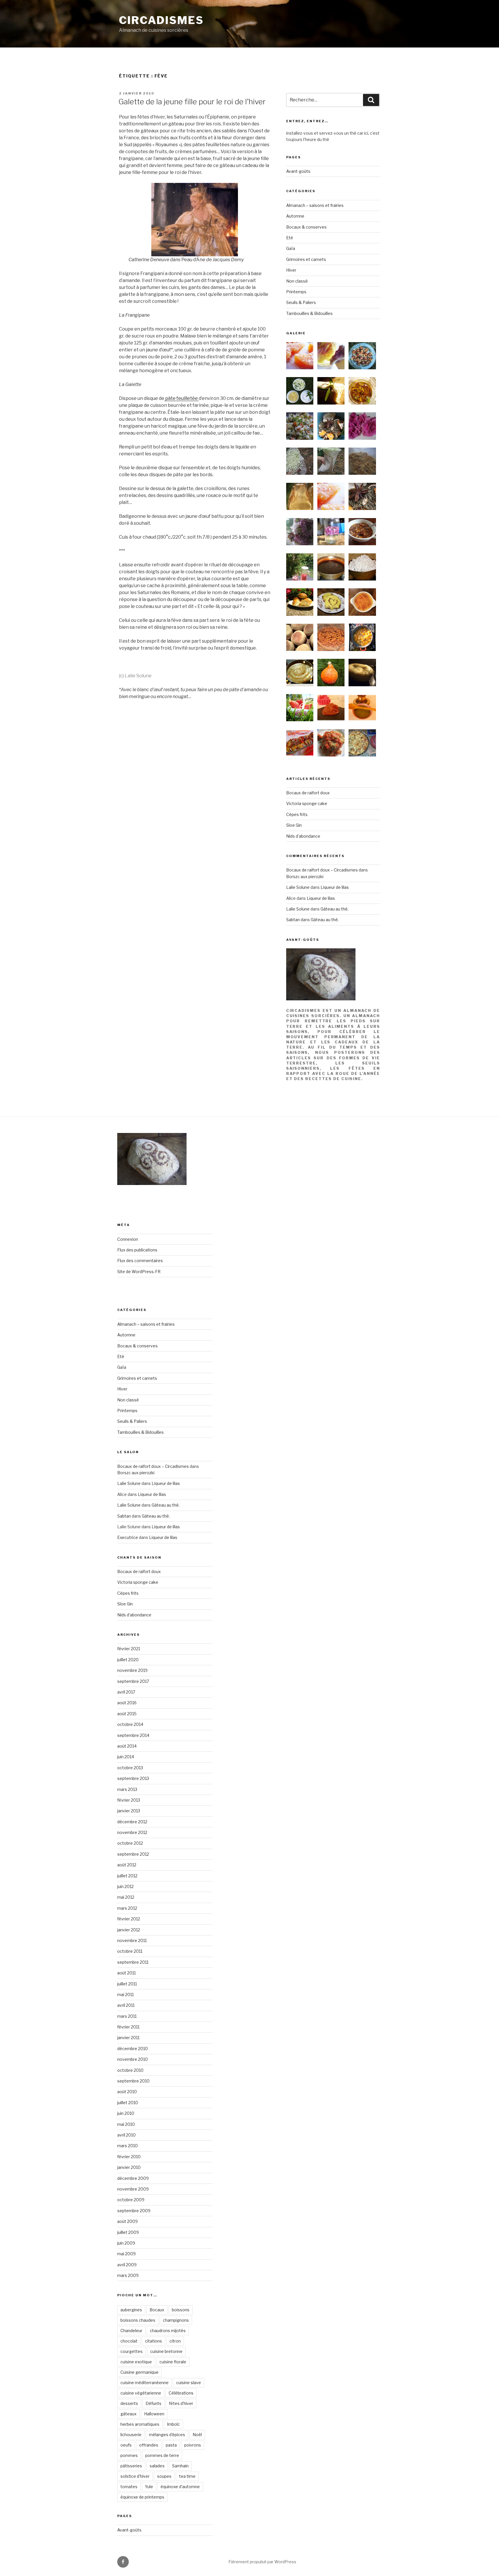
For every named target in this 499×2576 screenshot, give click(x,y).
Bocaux (157, 2310)
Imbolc (173, 2424)
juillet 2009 (128, 2232)
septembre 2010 (133, 2081)
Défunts (153, 2403)
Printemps (296, 292)
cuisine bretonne (166, 2351)
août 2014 (127, 1746)
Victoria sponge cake (307, 803)
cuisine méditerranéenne (145, 2383)
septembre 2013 (133, 1778)
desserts (129, 2403)
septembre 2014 (133, 1735)
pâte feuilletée (181, 398)
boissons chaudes (138, 2320)
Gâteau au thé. (335, 909)
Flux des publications (137, 1250)
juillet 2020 (128, 1660)
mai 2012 (126, 1897)
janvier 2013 (129, 1811)
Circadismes (161, 20)
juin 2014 (126, 1757)
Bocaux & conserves (306, 227)
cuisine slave (189, 2383)
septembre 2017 (133, 1681)
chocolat (129, 2341)
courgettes (132, 2351)
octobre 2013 (130, 1768)
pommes (129, 2455)
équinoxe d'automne (180, 2487)
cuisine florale (173, 2362)
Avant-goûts (298, 171)
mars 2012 (127, 1908)
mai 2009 (126, 2254)
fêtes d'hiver (181, 2403)
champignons (176, 2320)
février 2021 (129, 1649)
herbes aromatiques (140, 2424)
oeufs (126, 2445)
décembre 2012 (132, 1822)
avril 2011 (126, 2005)
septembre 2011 (133, 1962)
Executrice (128, 1537)
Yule (149, 2487)
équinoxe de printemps (142, 2497)
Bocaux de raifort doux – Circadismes (322, 870)
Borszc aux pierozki (305, 877)
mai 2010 (126, 2124)
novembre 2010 (133, 2059)
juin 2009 (126, 2243)
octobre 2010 (130, 2070)
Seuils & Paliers (301, 302)
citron (175, 2341)
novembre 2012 (132, 1832)
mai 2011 (125, 1994)
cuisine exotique (136, 2362)
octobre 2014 (130, 1724)
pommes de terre (162, 2455)
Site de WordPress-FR (139, 1272)
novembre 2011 (132, 1940)
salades (157, 2466)
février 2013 (129, 1800)
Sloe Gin (294, 825)
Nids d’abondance (303, 836)
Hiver (291, 270)
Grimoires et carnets (306, 259)
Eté (290, 238)
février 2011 (128, 2027)
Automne (295, 216)
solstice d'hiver (135, 2476)
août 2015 (127, 1714)
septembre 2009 (134, 2211)
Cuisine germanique (139, 2372)
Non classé (297, 281)
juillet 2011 (127, 1984)
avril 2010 (126, 2135)
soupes (164, 2476)
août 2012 (127, 1865)
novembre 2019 (132, 1670)
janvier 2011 (128, 2038)
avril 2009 (127, 2265)
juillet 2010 (128, 2103)
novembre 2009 (133, 2189)
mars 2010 (127, 2146)
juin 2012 (125, 1886)
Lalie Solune (298, 887)
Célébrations (181, 2393)
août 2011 (126, 1973)
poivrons (193, 2445)
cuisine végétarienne (141, 2393)
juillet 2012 (127, 1876)
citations (153, 2341)
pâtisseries (131, 2466)
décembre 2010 (133, 2049)
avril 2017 (126, 1692)
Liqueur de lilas (335, 887)
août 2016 (127, 1703)
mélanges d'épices (167, 2435)
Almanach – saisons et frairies (315, 205)
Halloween (154, 2414)
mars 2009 (128, 2275)
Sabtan (293, 920)
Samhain (180, 2466)
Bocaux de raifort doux (308, 793)
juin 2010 (126, 2113)
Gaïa (291, 248)
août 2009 (127, 2221)
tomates (129, 2487)
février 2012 (129, 1919)
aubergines (131, 2310)
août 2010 (127, 2092)
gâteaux (129, 2414)
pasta (171, 2445)
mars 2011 (127, 2016)
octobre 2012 (130, 1843)
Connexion (128, 1239)
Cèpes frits (297, 814)
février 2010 (129, 2157)
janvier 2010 (129, 2167)
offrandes (149, 2445)
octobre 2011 (130, 1951)
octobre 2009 (131, 2200)
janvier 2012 (129, 1930)
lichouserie (131, 2435)
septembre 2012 (133, 1854)
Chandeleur (131, 2331)
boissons (181, 2310)
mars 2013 (127, 1789)
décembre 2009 (133, 2178)
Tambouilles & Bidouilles (309, 313)
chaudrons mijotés (168, 2331)
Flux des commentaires (140, 1261)
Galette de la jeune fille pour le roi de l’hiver (192, 102)
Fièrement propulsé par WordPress (262, 2562)
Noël (197, 2435)
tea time (187, 2476)
